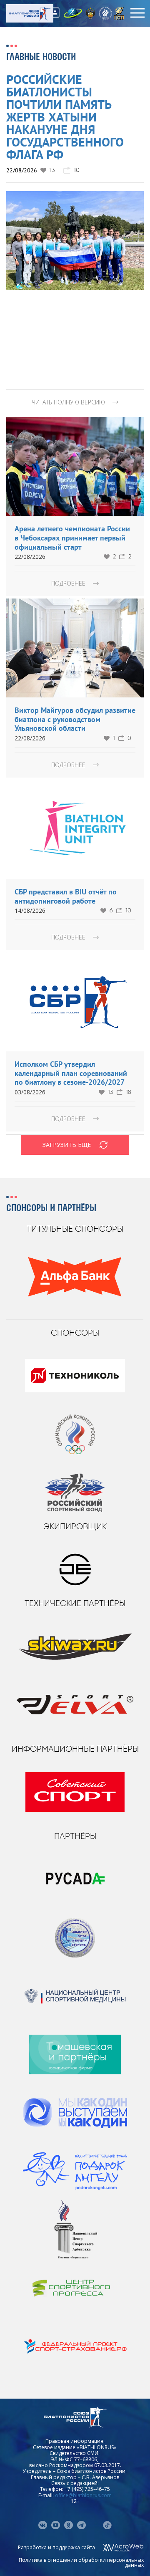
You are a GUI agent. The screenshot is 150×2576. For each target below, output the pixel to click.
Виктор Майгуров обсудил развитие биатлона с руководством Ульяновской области (75, 719)
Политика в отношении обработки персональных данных (81, 2562)
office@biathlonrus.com (83, 2495)
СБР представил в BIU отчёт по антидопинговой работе (66, 896)
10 (128, 911)
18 (129, 1092)
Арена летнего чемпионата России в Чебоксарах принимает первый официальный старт (72, 538)
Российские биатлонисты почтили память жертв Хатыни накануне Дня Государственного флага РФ (65, 117)
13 (52, 170)
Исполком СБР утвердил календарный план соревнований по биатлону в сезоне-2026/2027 (71, 1073)
